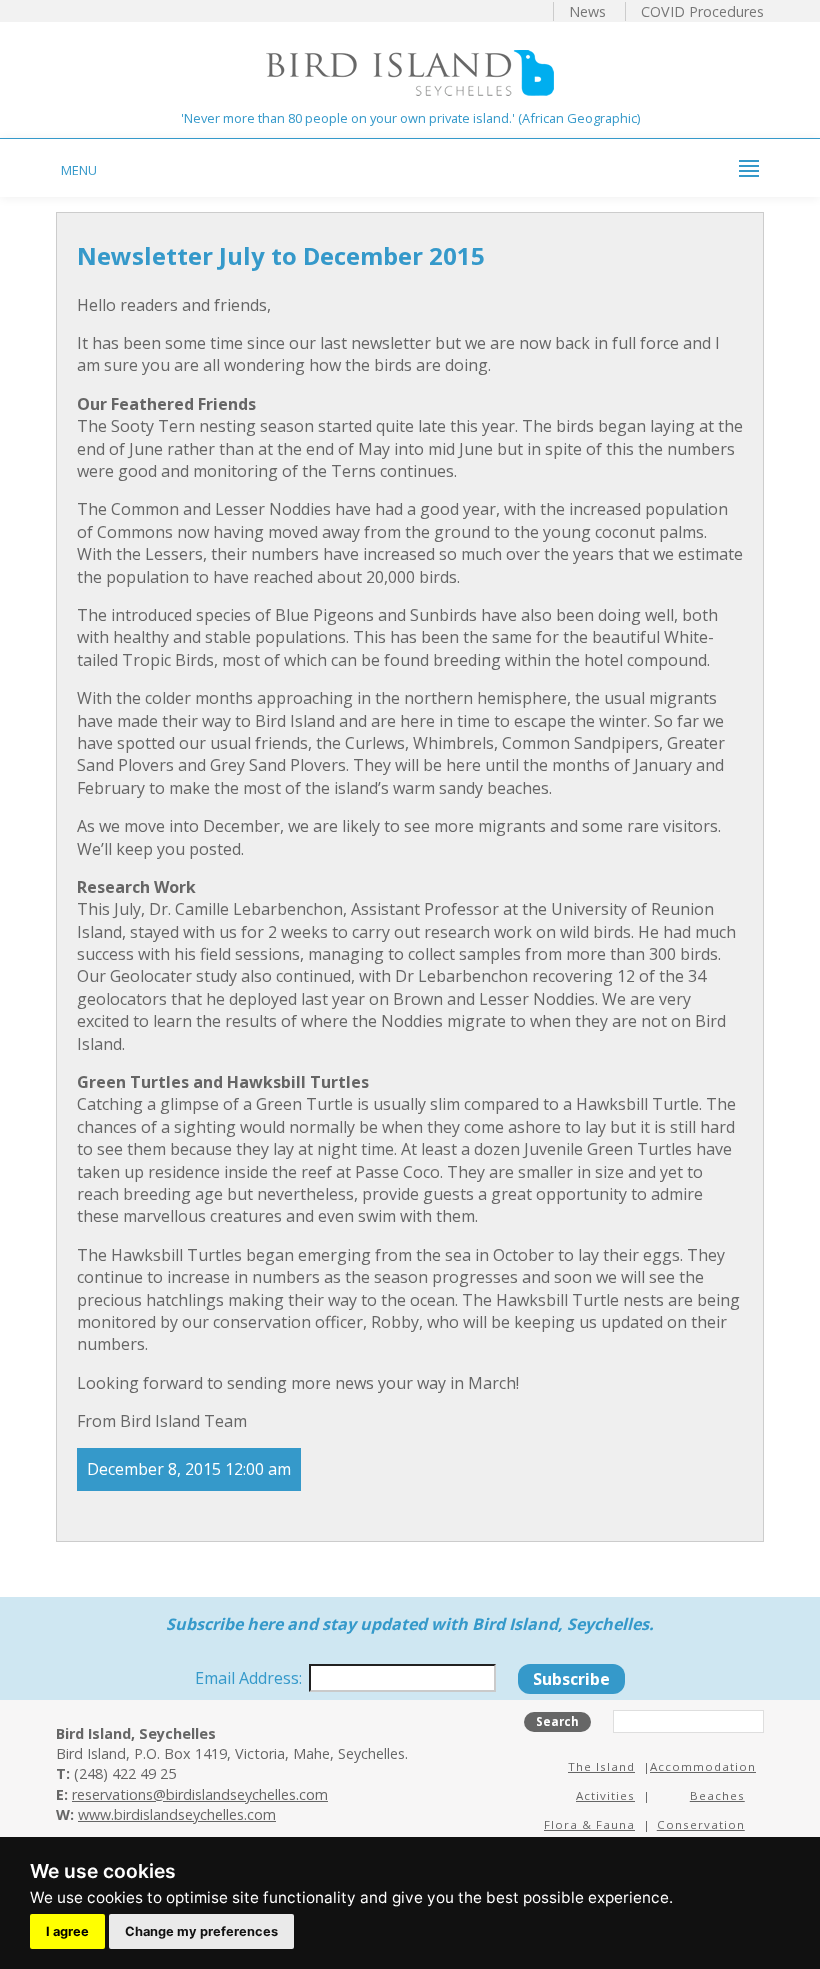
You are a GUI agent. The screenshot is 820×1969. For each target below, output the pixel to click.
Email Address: (250, 1678)
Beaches (717, 1795)
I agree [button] (67, 1931)
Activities (605, 1795)
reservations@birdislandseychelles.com (200, 1794)
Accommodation (703, 1766)
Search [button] (557, 1721)
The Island (601, 1766)
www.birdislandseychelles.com (177, 1814)
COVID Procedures (702, 11)
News (587, 11)
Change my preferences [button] (201, 1931)
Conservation (701, 1824)
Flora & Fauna (589, 1824)
